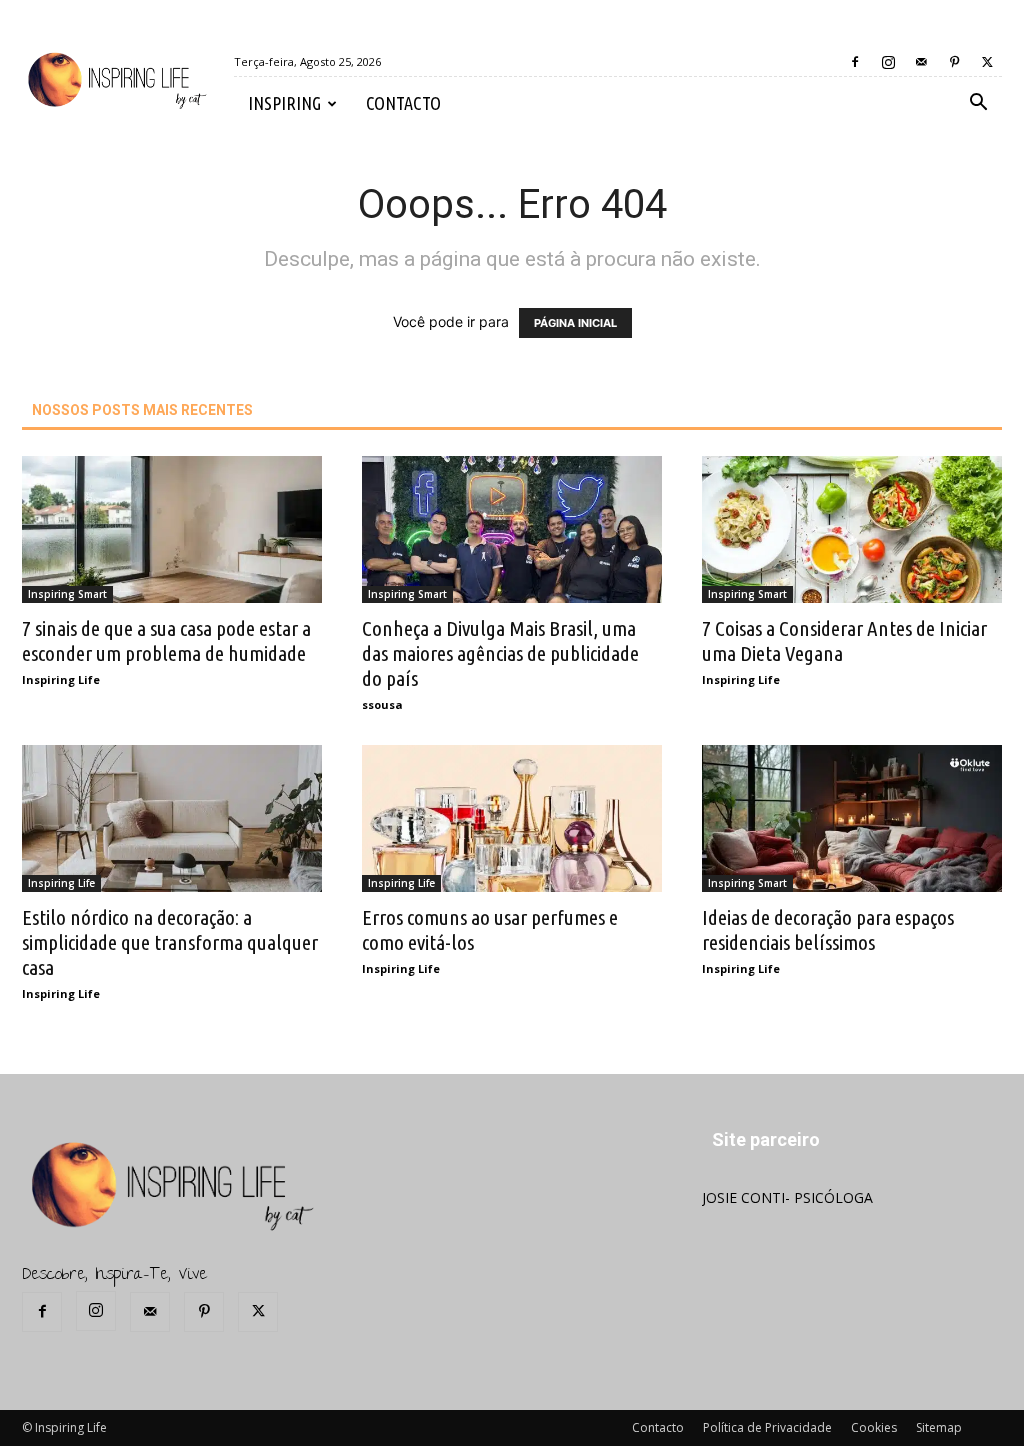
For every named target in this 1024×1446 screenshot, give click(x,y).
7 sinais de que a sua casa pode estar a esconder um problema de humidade (166, 640)
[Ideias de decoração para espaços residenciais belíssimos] (852, 818)
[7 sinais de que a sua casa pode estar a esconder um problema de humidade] (172, 529)
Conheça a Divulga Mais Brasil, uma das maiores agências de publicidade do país (500, 653)
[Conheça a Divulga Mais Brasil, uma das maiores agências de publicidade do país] (512, 529)
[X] (987, 62)
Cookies (874, 1427)
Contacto (658, 1427)
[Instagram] (888, 62)
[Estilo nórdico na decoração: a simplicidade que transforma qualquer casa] (172, 818)
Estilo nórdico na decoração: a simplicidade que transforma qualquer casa (170, 942)
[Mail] (921, 62)
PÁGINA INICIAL (575, 323)
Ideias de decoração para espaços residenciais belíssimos (828, 929)
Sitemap (939, 1427)
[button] (978, 104)
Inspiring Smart (67, 594)
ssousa (382, 704)
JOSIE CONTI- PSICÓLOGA (787, 1197)
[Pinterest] (954, 62)
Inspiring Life (61, 679)
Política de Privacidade (767, 1427)
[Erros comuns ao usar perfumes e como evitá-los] (512, 818)
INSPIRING (284, 103)
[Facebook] (855, 62)
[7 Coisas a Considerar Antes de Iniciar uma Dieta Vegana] (852, 529)
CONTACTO (403, 103)
